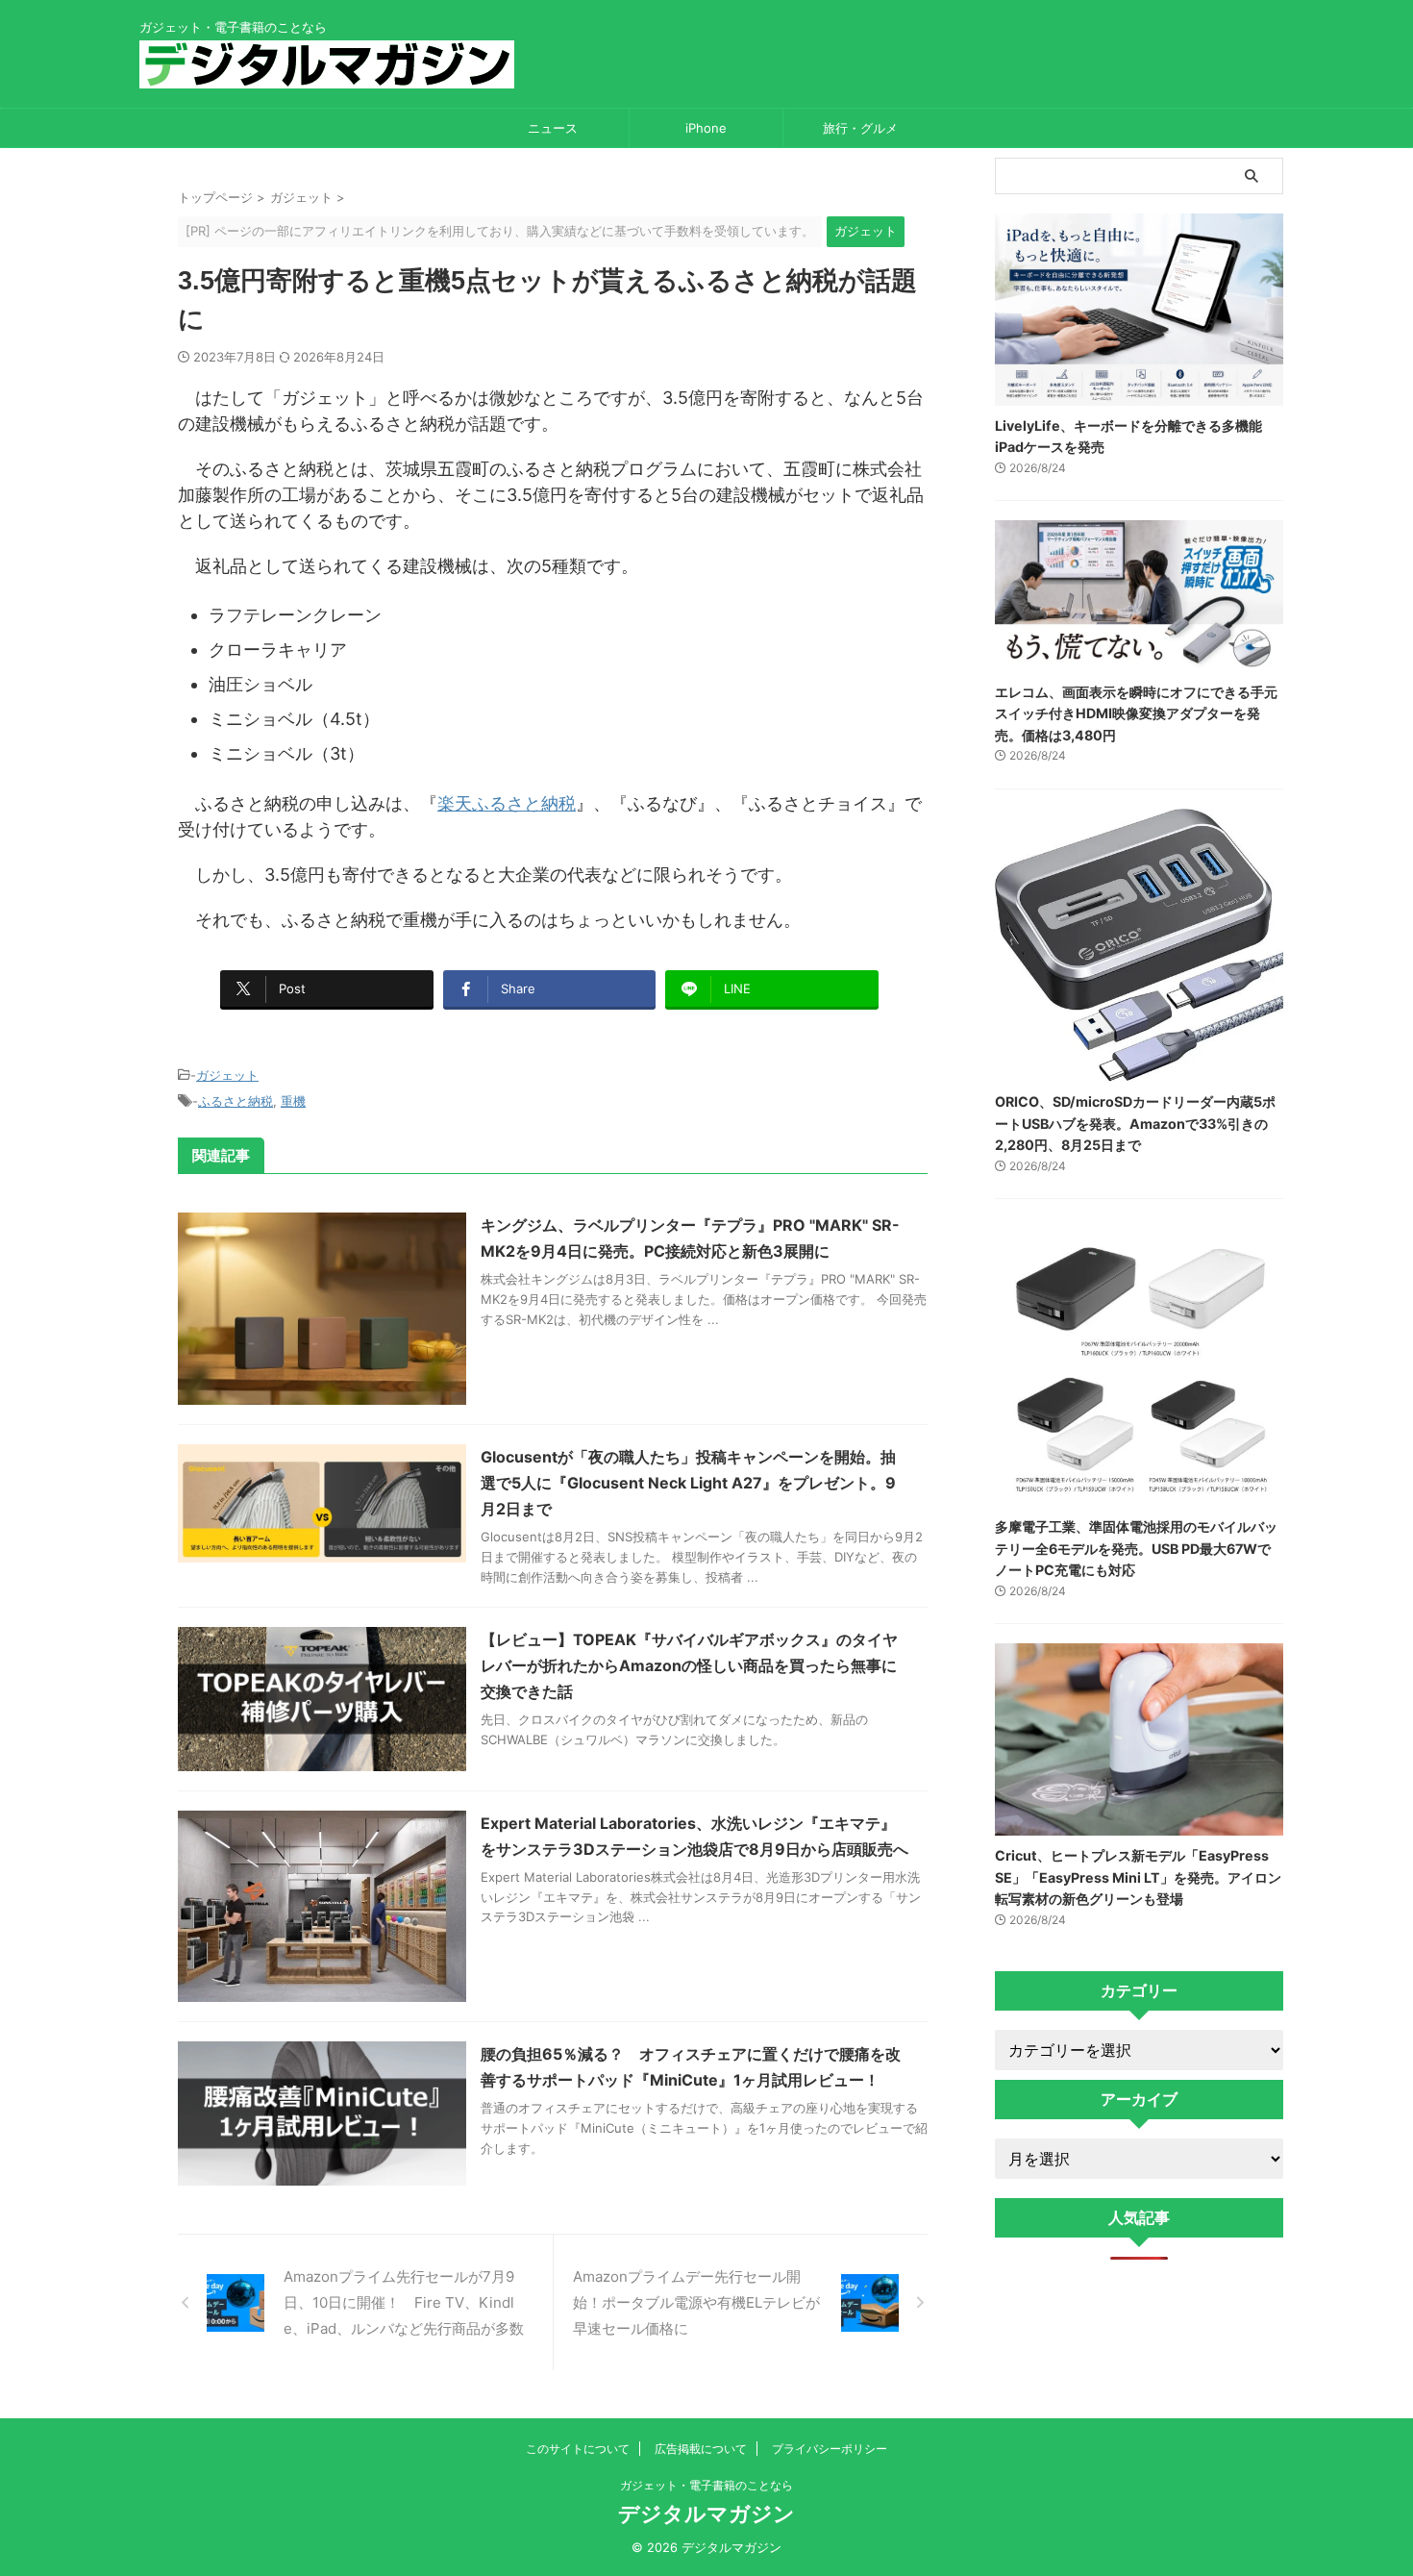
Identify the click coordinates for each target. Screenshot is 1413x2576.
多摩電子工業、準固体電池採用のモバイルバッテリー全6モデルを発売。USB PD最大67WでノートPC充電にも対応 (1136, 1548)
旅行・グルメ (860, 128)
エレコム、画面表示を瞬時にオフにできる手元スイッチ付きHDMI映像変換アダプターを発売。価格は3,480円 (1136, 713)
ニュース (553, 128)
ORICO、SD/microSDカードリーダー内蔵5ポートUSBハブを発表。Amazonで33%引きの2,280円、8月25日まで (1135, 1123)
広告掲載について (701, 2449)
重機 (293, 1101)
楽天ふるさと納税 (507, 803)
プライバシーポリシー (830, 2449)
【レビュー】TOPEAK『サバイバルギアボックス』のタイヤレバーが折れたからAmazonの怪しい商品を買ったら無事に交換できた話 (689, 1665)
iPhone (706, 128)
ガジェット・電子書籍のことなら (706, 2485)
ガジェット (227, 1075)
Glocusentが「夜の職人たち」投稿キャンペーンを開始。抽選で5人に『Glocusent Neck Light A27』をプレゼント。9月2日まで (688, 1483)
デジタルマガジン (706, 2513)
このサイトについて (578, 2449)
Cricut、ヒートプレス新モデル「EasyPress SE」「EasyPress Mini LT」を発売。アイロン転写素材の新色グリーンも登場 (1138, 1877)
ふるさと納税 (235, 1101)
